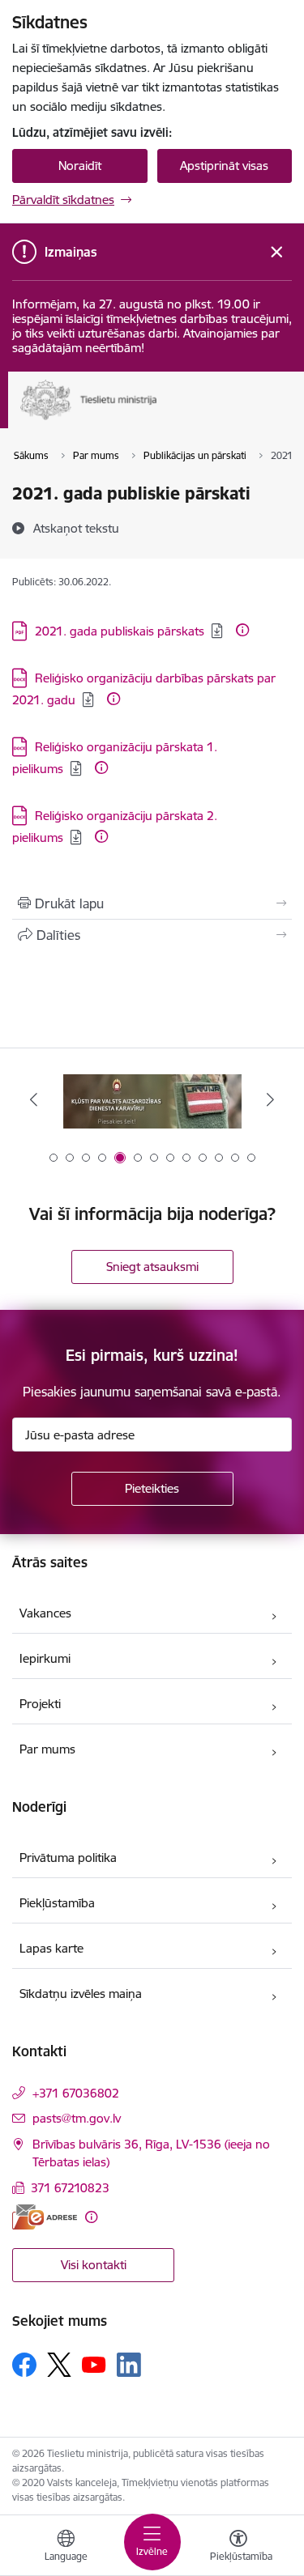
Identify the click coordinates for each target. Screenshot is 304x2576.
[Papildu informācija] (242, 630)
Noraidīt (80, 166)
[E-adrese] (45, 2217)
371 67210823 (70, 2188)
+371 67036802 (76, 2093)
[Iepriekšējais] (34, 1099)
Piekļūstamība (57, 1903)
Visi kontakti (94, 2265)
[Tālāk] (270, 1099)
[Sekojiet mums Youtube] (94, 2364)
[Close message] (277, 252)
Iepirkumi (45, 1658)
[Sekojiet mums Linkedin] (129, 2365)
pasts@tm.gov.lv (77, 2118)
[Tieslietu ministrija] (158, 420)
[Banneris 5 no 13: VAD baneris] (152, 1100)
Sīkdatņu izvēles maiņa (81, 1994)
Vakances (45, 1613)
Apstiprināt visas (224, 166)
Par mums (47, 1749)
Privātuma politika (68, 1858)
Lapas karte (51, 1948)
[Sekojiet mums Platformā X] (59, 2365)
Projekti (40, 1704)
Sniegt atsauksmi (152, 1267)
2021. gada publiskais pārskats (120, 631)
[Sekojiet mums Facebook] (24, 2365)
